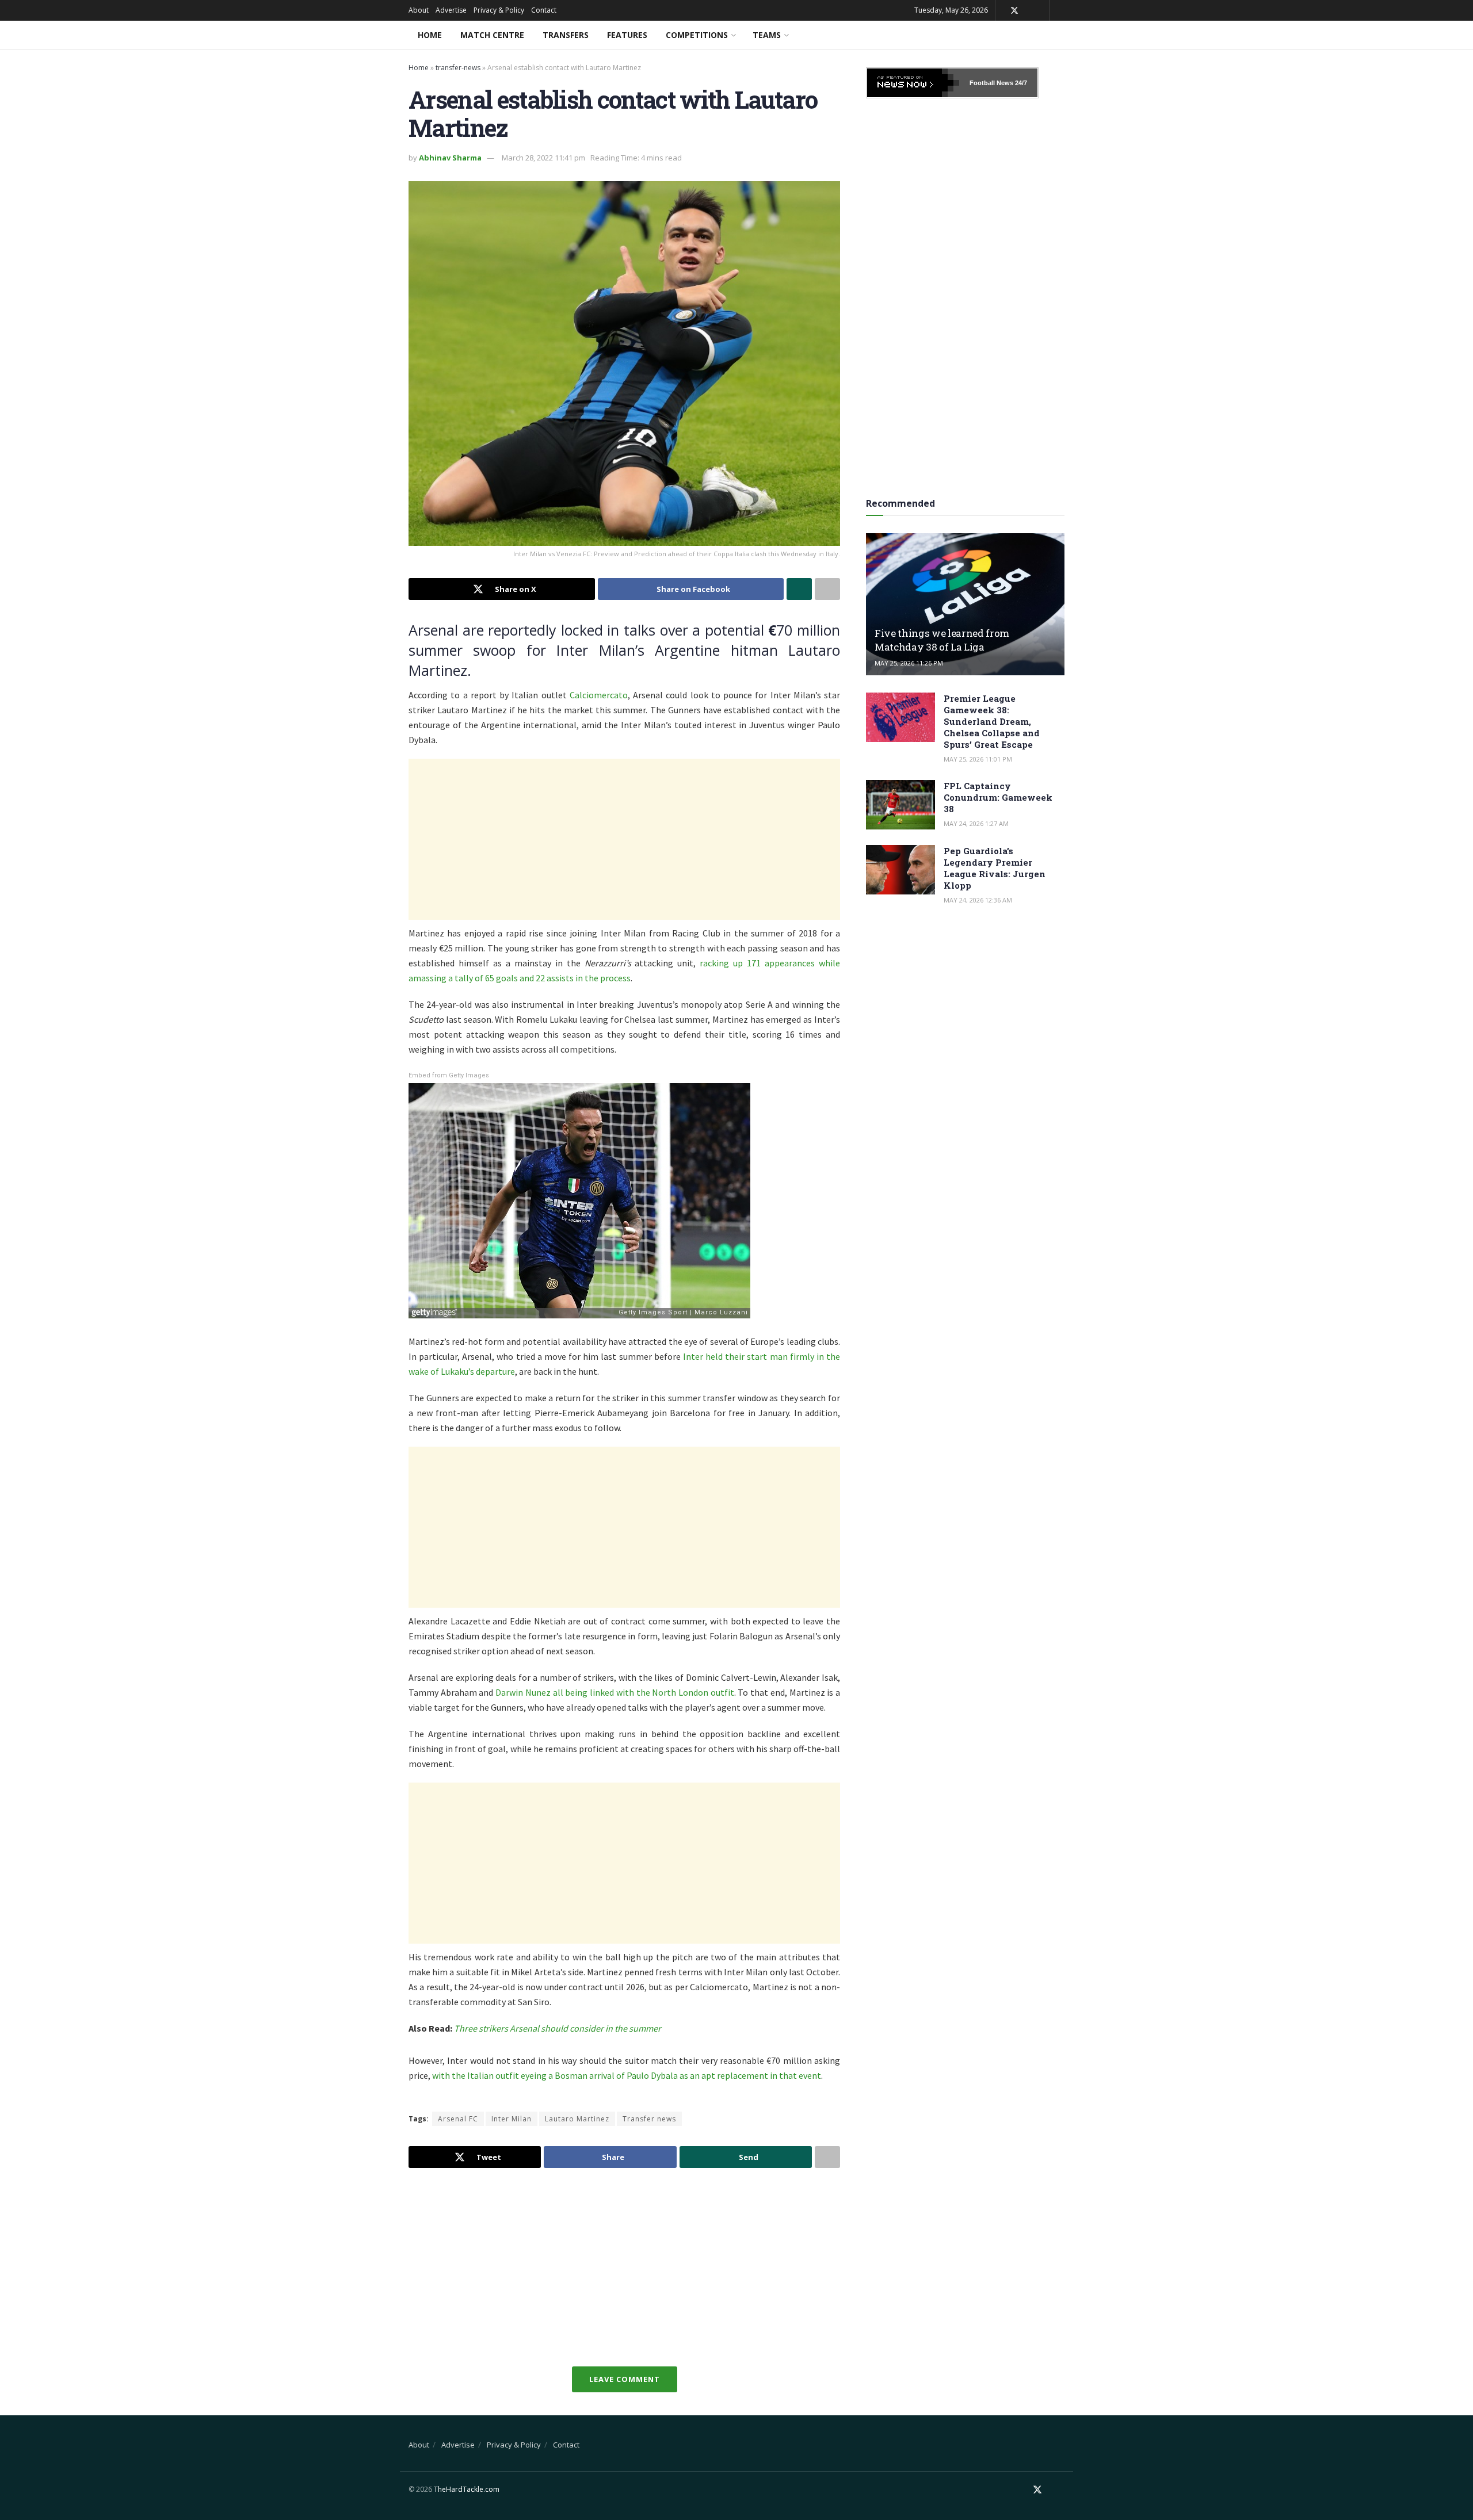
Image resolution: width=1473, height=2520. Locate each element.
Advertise (451, 10)
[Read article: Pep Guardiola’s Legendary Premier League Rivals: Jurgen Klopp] (900, 870)
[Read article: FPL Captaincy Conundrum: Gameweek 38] (900, 805)
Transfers (566, 35)
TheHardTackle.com (467, 2489)
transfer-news (458, 68)
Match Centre (492, 35)
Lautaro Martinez (577, 2119)
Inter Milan (512, 2119)
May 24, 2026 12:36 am (978, 900)
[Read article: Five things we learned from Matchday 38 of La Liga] (965, 604)
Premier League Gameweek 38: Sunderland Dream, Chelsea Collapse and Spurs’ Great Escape (992, 721)
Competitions (697, 35)
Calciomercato (599, 695)
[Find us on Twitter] (1014, 11)
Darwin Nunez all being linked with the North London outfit (615, 1692)
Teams (767, 35)
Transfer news (649, 2119)
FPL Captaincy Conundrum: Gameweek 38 (998, 797)
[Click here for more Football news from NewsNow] (913, 83)
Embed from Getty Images (449, 1075)
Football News (991, 83)
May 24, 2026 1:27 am (976, 823)
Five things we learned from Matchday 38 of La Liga (942, 640)
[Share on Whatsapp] (799, 589)
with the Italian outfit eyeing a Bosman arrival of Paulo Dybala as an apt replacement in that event (627, 2075)
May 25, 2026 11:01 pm (978, 759)
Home (430, 35)
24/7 (1020, 83)
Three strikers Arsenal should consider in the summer (558, 2028)
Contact (544, 10)
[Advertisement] (624, 839)
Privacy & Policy (499, 10)
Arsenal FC (458, 2119)
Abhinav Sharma (450, 158)
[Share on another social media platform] (827, 589)
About (419, 10)
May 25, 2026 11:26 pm (909, 663)
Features (627, 35)
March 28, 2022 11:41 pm (543, 158)
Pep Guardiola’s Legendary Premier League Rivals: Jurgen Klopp (995, 868)
